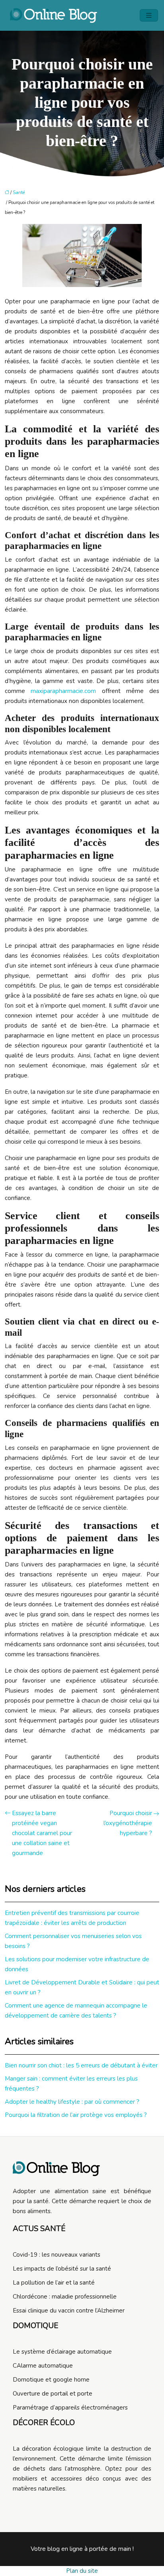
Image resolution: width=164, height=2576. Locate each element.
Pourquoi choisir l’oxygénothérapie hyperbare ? (128, 1823)
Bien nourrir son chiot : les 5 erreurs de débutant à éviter (81, 2065)
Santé (19, 193)
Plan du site (82, 2571)
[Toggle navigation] (149, 16)
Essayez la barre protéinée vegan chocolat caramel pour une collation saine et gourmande (42, 1833)
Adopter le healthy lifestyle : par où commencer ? (72, 2102)
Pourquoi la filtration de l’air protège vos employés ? (76, 2115)
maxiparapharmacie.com (63, 691)
